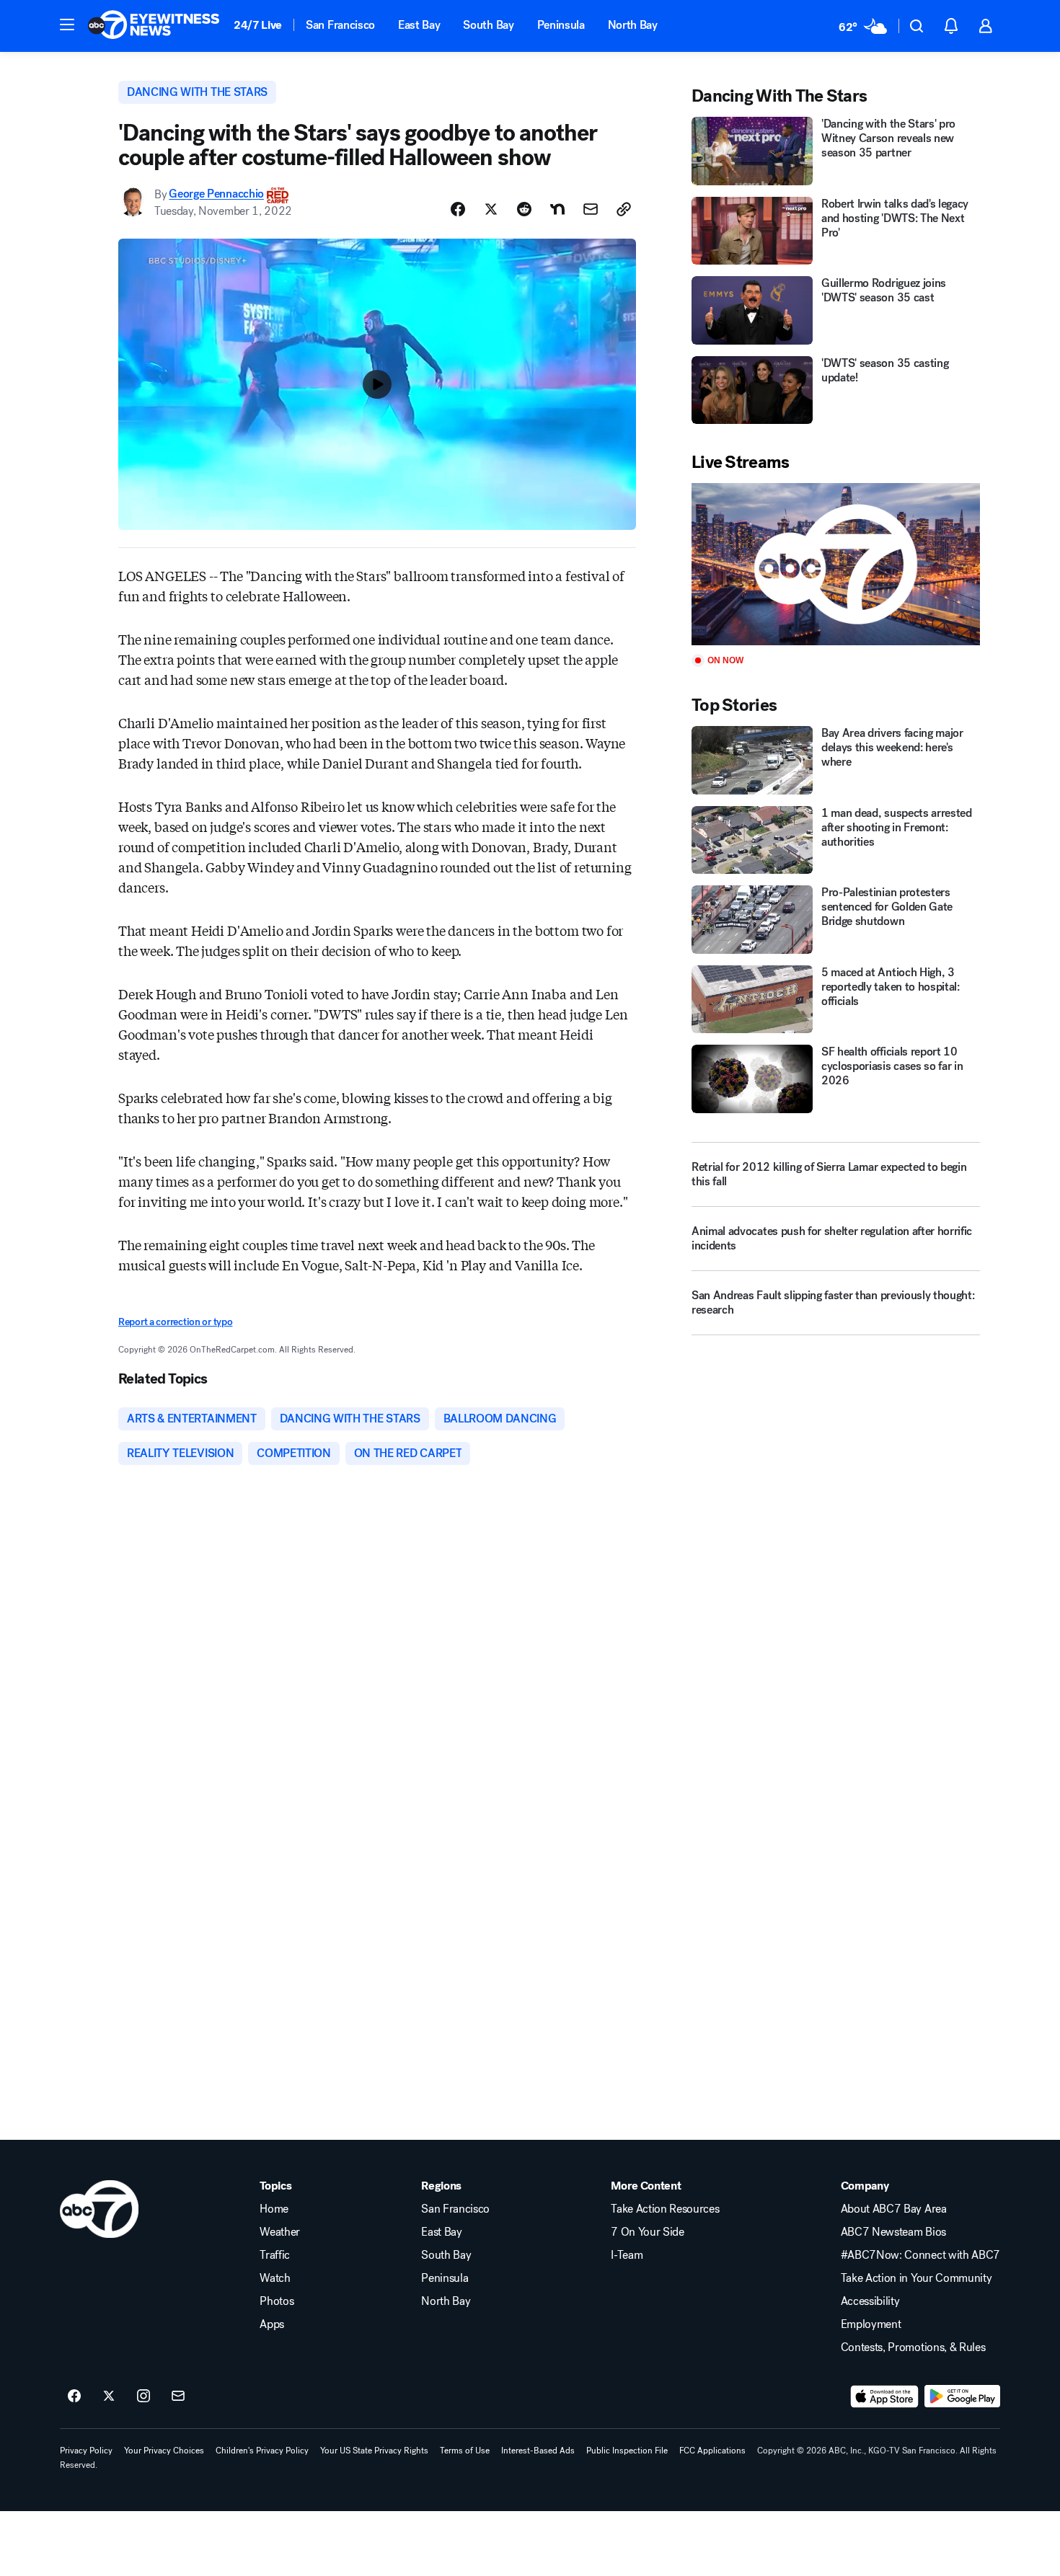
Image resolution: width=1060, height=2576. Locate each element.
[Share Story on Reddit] (524, 209)
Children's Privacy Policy (262, 2451)
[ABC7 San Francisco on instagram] (143, 2396)
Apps (272, 2324)
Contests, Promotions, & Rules (913, 2347)
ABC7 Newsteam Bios (893, 2232)
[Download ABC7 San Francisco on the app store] (885, 2396)
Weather (280, 2232)
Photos (277, 2301)
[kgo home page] (99, 2209)
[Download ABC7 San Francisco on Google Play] (962, 2396)
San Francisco (340, 25)
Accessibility (870, 2301)
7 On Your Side (648, 2232)
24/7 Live (258, 25)
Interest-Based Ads (538, 2451)
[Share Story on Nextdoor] (557, 209)
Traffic (275, 2255)
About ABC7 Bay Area (894, 2209)
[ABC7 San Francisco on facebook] (74, 2396)
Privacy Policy (86, 2451)
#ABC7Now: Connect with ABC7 (920, 2255)
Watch (275, 2278)
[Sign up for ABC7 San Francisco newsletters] (178, 2396)
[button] (67, 25)
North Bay (633, 25)
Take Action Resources (665, 2209)
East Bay (419, 25)
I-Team (627, 2255)
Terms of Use (465, 2451)
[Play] (836, 564)
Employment (871, 2324)
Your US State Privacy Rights (374, 2451)
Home (274, 2209)
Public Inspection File (627, 2451)
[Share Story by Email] (591, 209)
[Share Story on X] (491, 209)
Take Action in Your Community (917, 2278)
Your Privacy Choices (164, 2451)
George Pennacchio (216, 194)
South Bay (488, 25)
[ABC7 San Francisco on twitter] (109, 2396)
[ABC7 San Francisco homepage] (154, 26)
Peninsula (561, 25)
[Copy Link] (624, 209)
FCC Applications (712, 2451)
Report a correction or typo (175, 1322)
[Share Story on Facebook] (458, 209)
